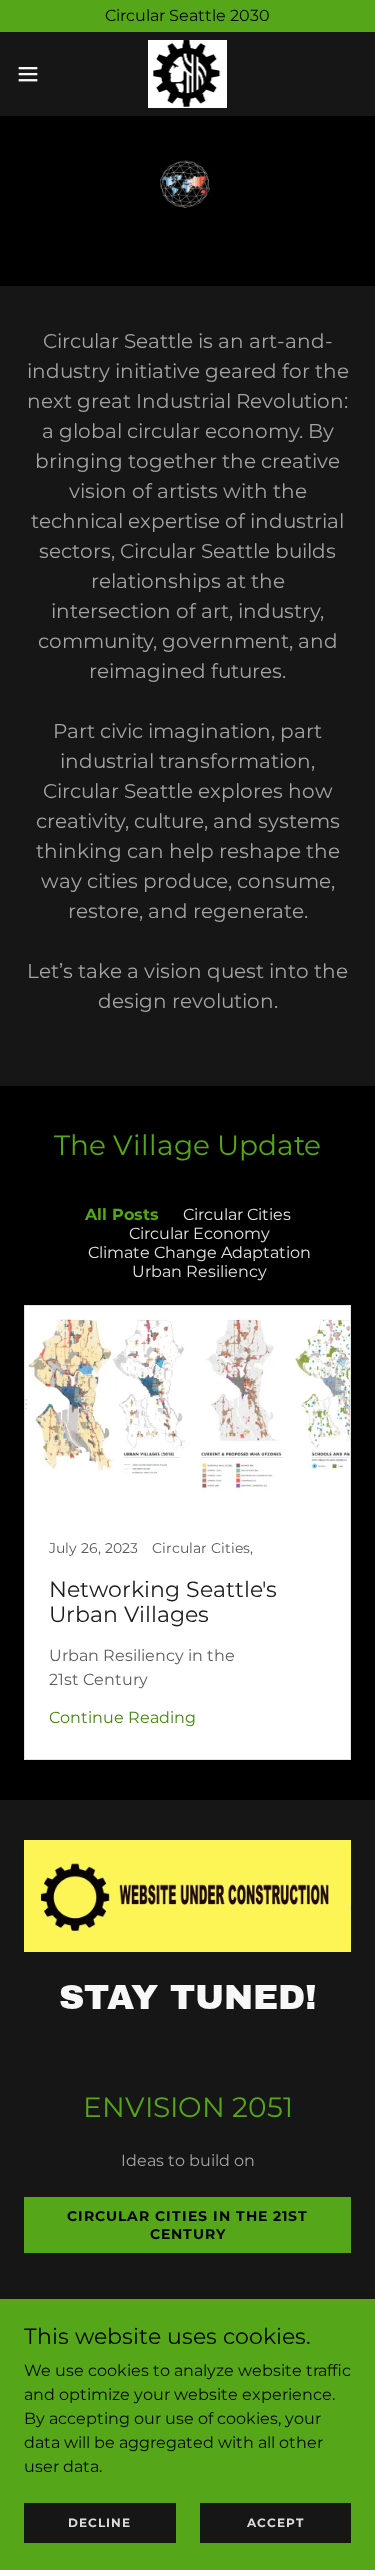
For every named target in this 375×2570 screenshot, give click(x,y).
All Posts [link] (122, 1214)
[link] (187, 74)
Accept (275, 2522)
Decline (99, 2522)
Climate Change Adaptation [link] (199, 1252)
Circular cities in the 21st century (187, 2225)
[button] (35, 74)
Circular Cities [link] (237, 1214)
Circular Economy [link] (199, 1233)
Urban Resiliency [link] (199, 1271)
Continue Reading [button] (122, 1717)
